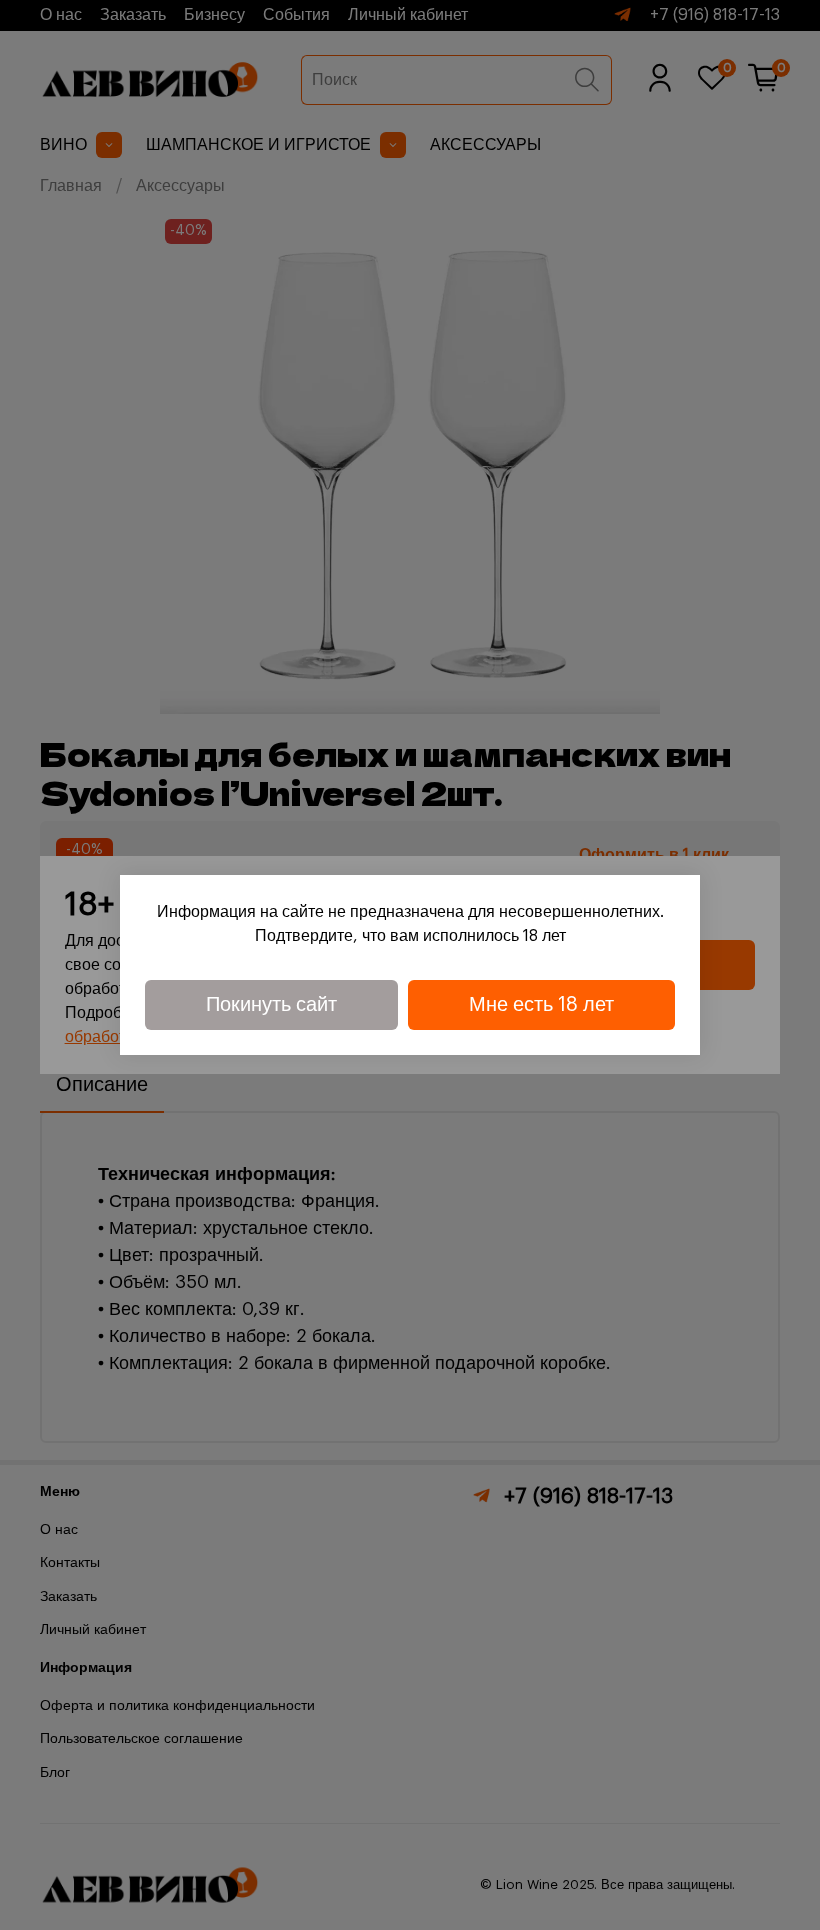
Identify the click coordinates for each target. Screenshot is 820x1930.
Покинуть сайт (271, 1005)
